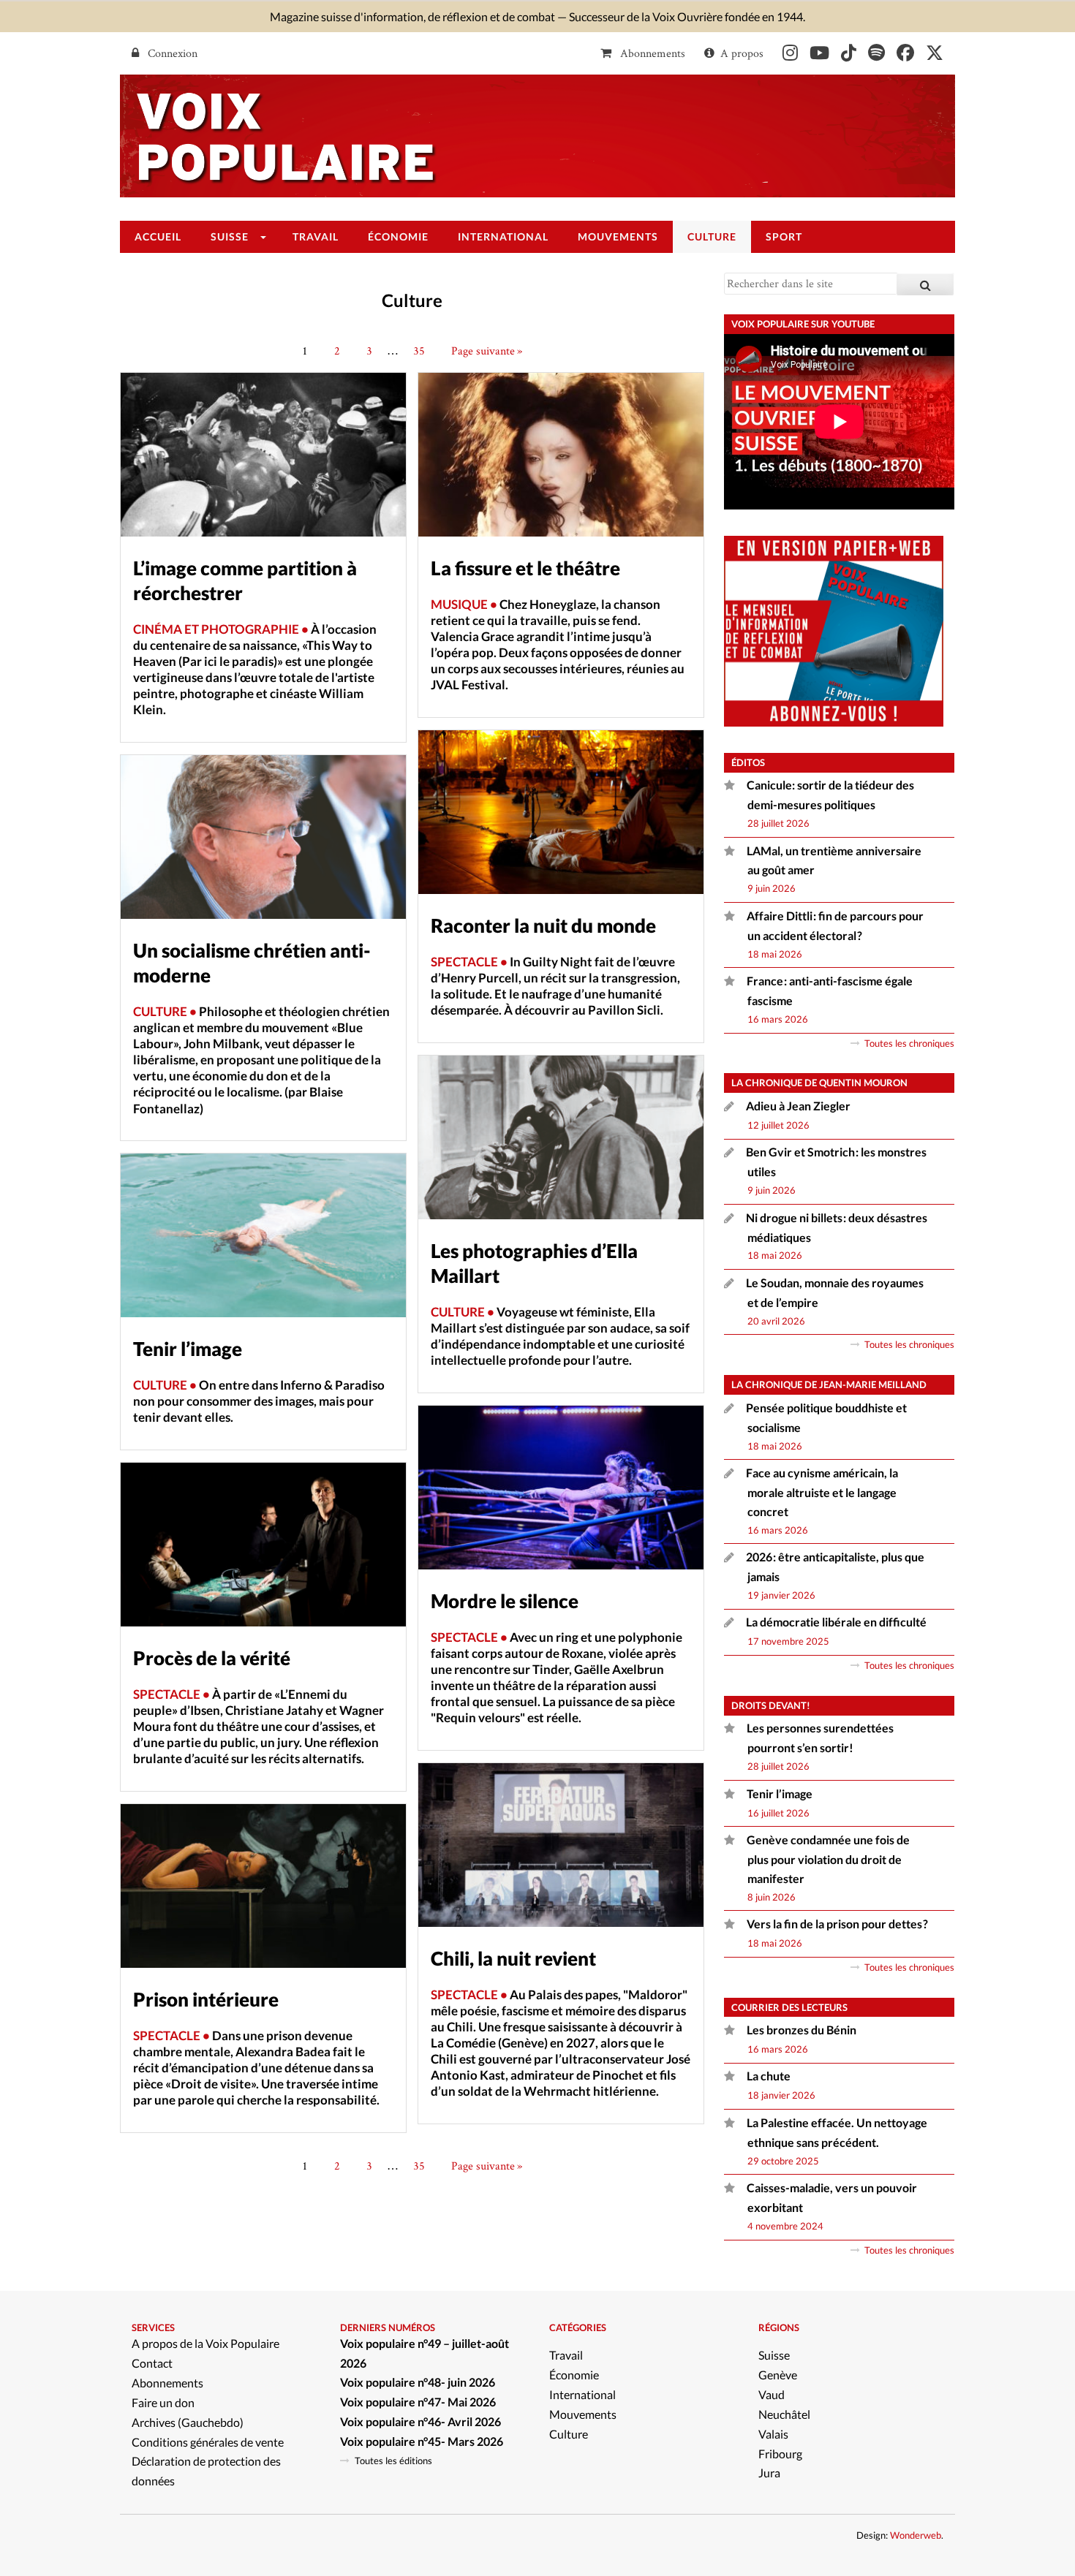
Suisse (774, 2355)
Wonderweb (916, 2535)
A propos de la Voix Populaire (205, 2343)
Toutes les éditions (393, 2461)
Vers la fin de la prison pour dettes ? (837, 1924)
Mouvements (583, 2414)
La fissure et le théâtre (525, 568)
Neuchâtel (784, 2414)
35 (419, 351)
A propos (742, 53)
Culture (569, 2434)
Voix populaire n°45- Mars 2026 (422, 2441)
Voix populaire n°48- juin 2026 (418, 2382)
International (582, 2394)
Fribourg (780, 2454)
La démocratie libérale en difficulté (836, 1622)
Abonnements (651, 53)
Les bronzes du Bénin (801, 2030)
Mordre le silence (505, 1601)
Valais (773, 2434)
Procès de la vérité (212, 1658)
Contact (152, 2363)
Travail (566, 2355)
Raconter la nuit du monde (543, 925)
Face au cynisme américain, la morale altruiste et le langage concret (822, 1492)
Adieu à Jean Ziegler (798, 1106)
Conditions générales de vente (208, 2442)
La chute (770, 2076)
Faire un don (163, 2402)
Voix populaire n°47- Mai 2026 (418, 2402)
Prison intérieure (206, 1999)
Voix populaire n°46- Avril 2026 (420, 2421)
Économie (574, 2375)
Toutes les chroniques (909, 1043)
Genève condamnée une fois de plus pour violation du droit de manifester (828, 1859)
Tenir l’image (188, 1349)
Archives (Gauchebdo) (188, 2422)
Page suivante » (487, 351)
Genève (778, 2375)
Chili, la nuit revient (513, 1958)
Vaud (772, 2394)
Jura (769, 2473)
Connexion (171, 53)
